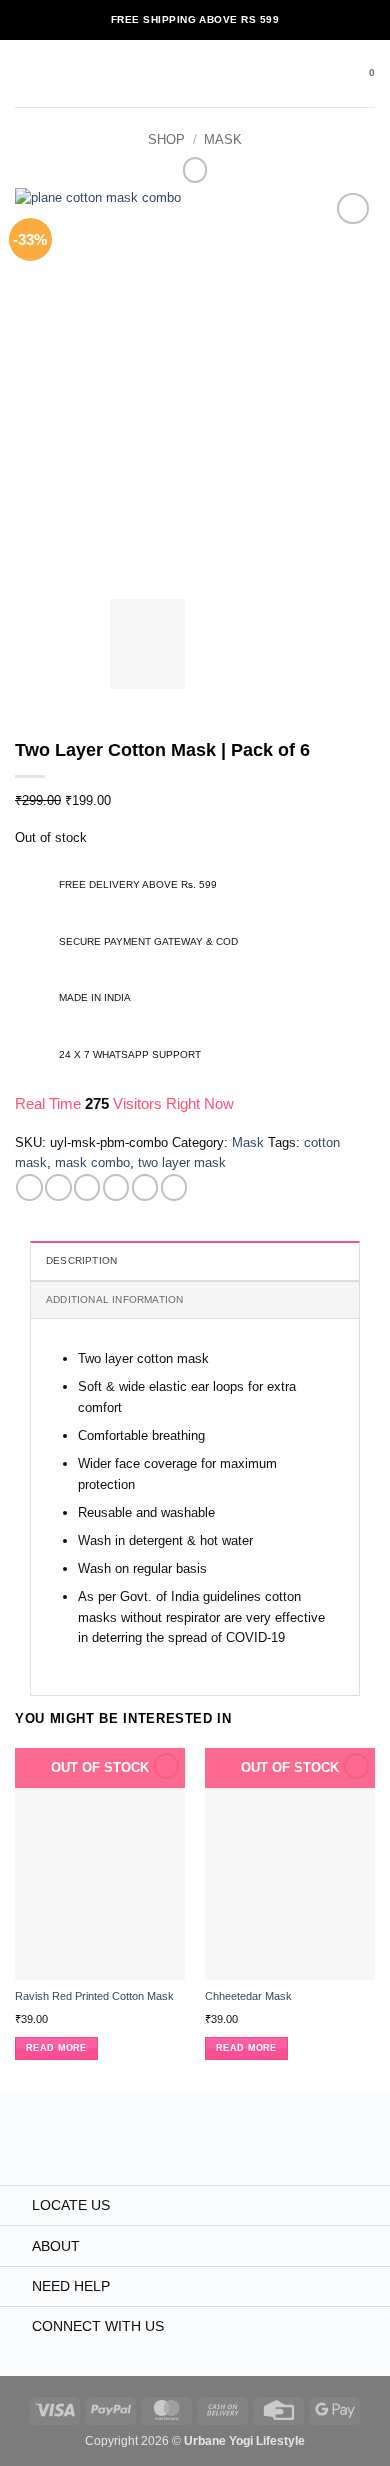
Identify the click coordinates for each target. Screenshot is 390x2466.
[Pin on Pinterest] (145, 1187)
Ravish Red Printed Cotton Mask (94, 1996)
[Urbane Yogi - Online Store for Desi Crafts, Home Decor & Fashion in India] (195, 73)
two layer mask (182, 1162)
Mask (223, 139)
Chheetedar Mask (248, 1996)
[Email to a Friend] (116, 1187)
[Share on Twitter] (87, 1187)
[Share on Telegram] (174, 1187)
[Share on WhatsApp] (29, 1187)
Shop (166, 139)
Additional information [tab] (115, 1299)
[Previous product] (195, 170)
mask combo (92, 1162)
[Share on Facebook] (58, 1187)
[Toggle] (15, 2207)
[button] (24, 73)
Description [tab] (81, 1260)
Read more (56, 2048)
